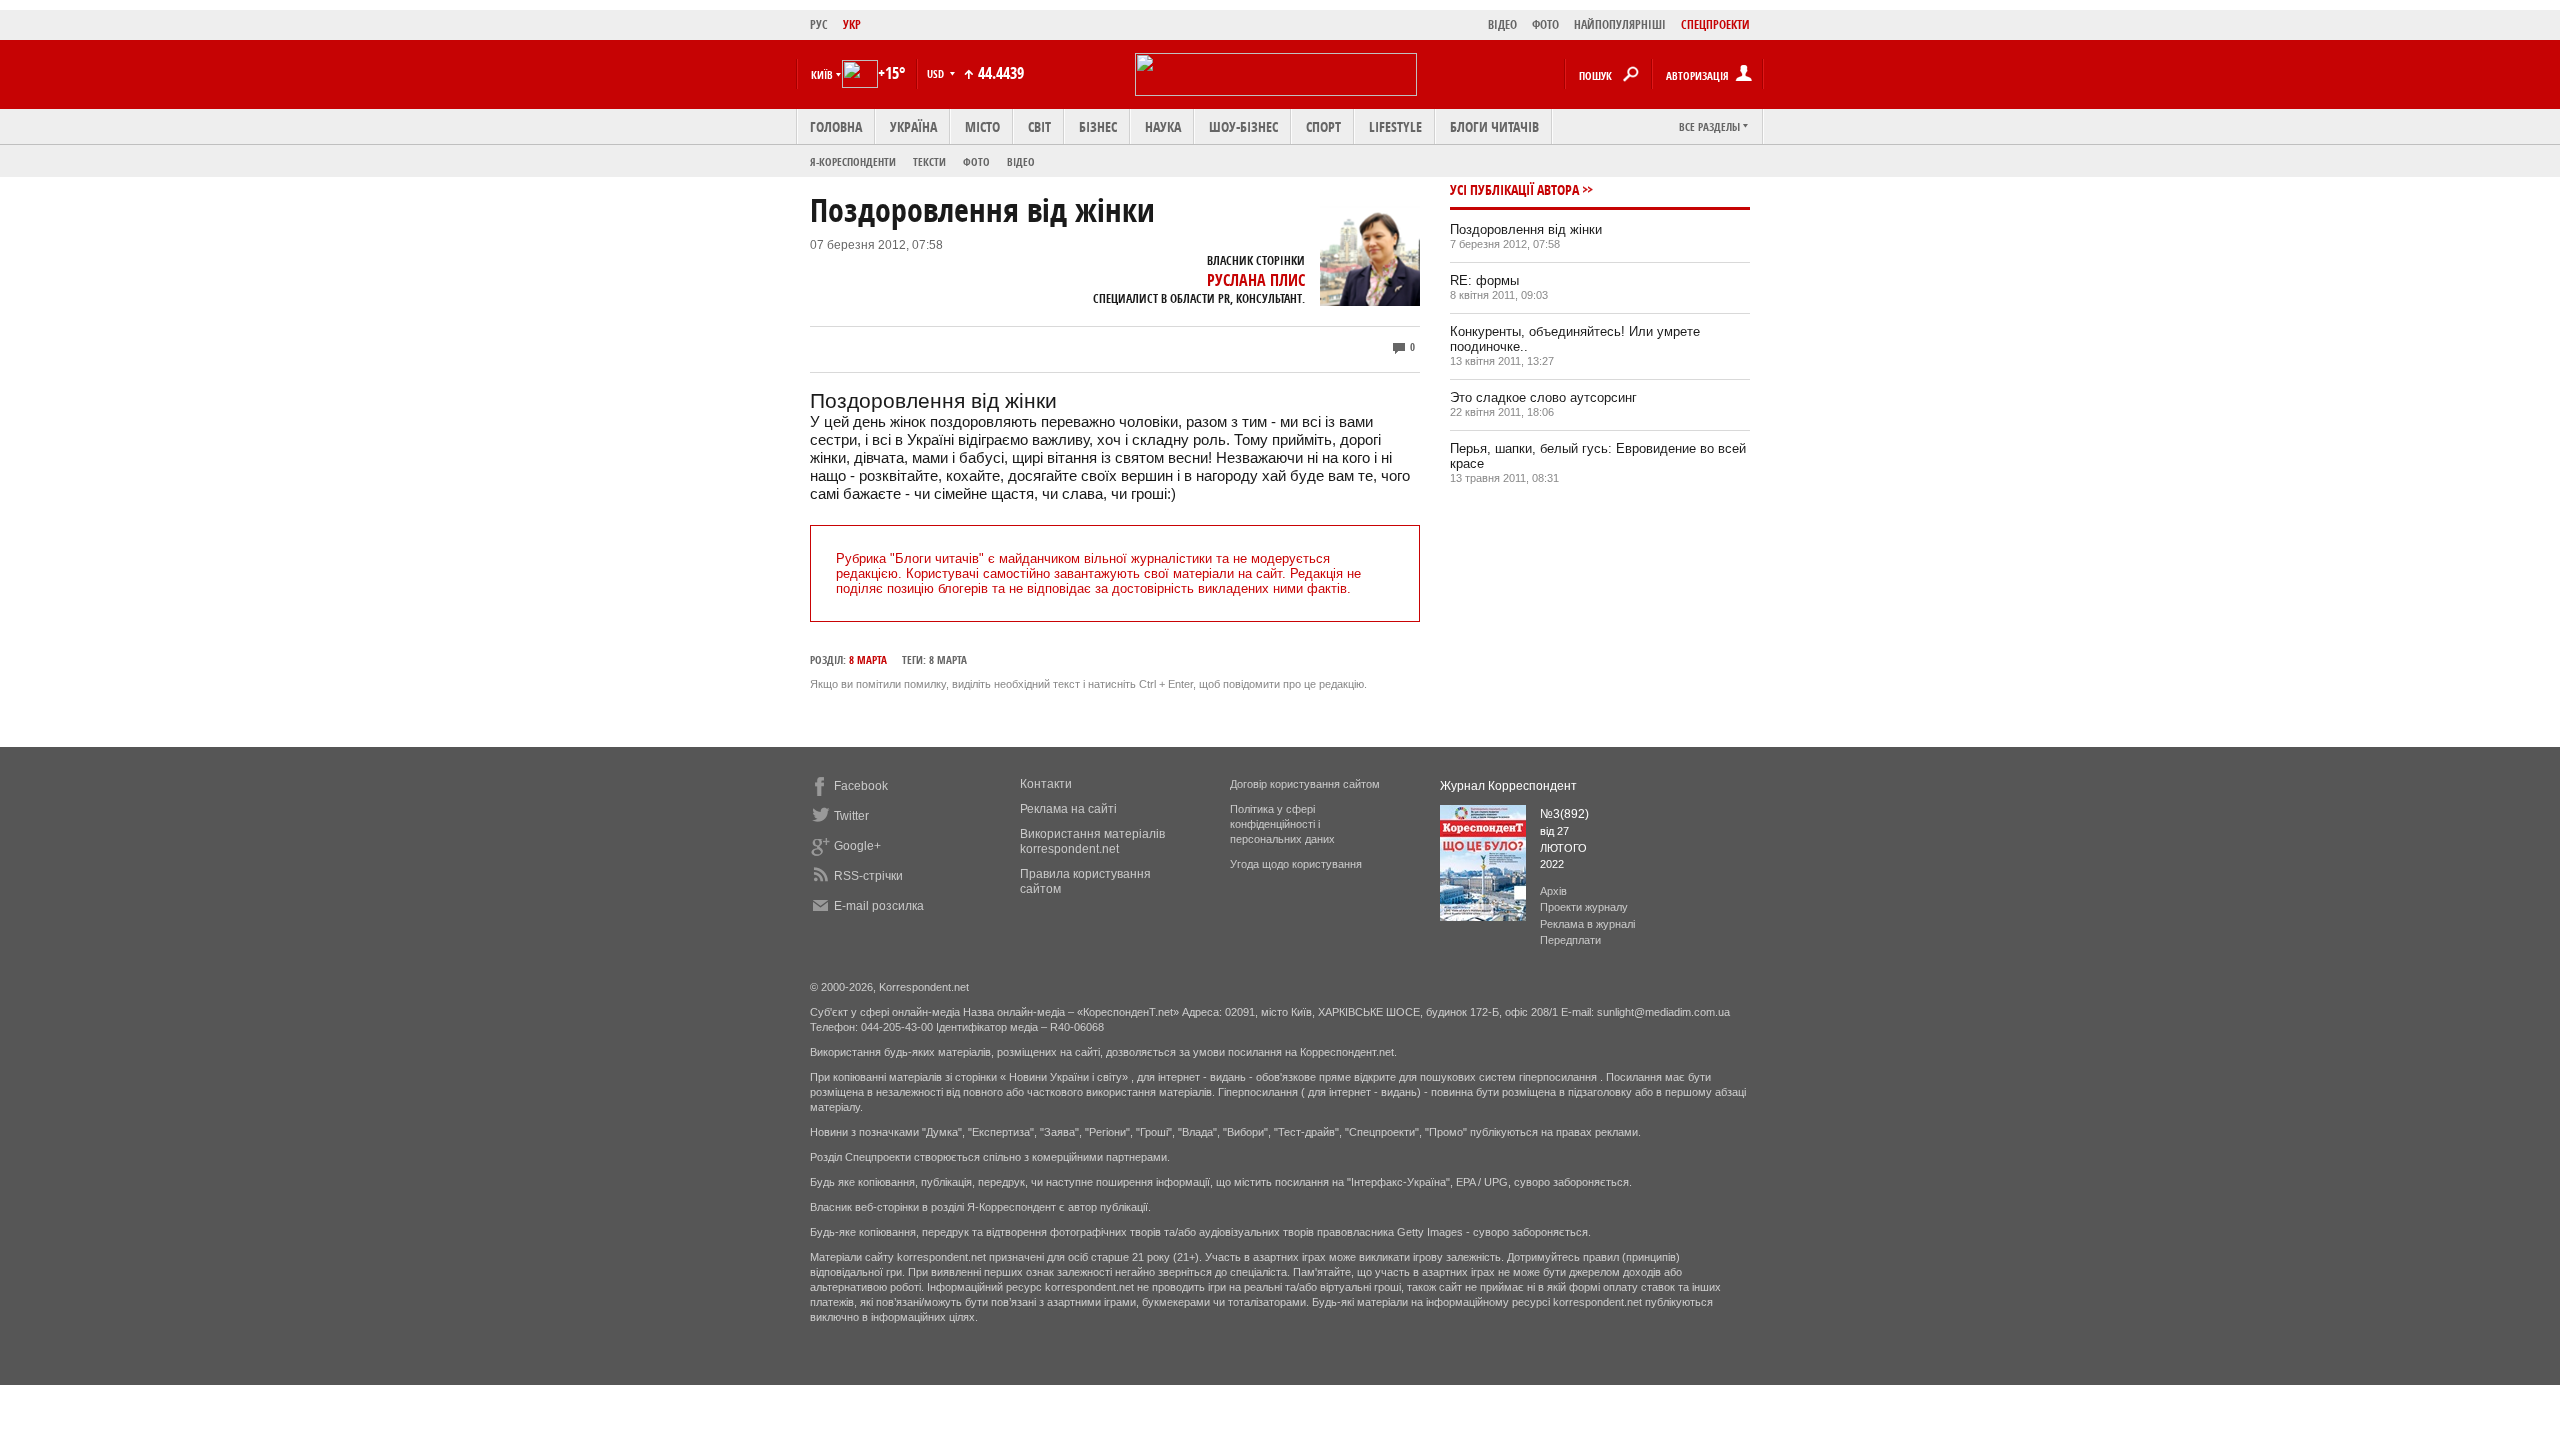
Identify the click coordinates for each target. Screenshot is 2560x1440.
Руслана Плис (1256, 280)
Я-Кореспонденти (853, 161)
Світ (1039, 126)
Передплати (1570, 940)
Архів (1553, 891)
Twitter (851, 816)
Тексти (929, 161)
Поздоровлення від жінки (1526, 229)
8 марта (868, 659)
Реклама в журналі (1587, 924)
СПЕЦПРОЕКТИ (1715, 24)
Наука (1163, 126)
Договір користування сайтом (1305, 784)
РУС (819, 24)
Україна (913, 126)
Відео (1021, 161)
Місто (982, 126)
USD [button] (937, 73)
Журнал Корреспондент (1508, 786)
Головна (836, 126)
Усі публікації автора (1514, 189)
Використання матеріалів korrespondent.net (1092, 841)
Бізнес (1098, 126)
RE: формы (1484, 280)
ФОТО (1545, 24)
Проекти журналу (1584, 907)
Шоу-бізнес (1243, 126)
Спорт (1323, 126)
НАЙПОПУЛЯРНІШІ (1620, 24)
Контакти (1046, 784)
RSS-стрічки (868, 876)
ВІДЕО (1502, 24)
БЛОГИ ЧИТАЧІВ (1494, 126)
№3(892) (1564, 814)
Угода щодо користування (1296, 864)
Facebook (861, 786)
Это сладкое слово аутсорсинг (1543, 397)
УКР (852, 24)
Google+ (857, 846)
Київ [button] (822, 74)
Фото (976, 161)
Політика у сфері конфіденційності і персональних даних (1282, 824)
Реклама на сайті (1068, 809)
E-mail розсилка (879, 906)
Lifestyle (1395, 126)
